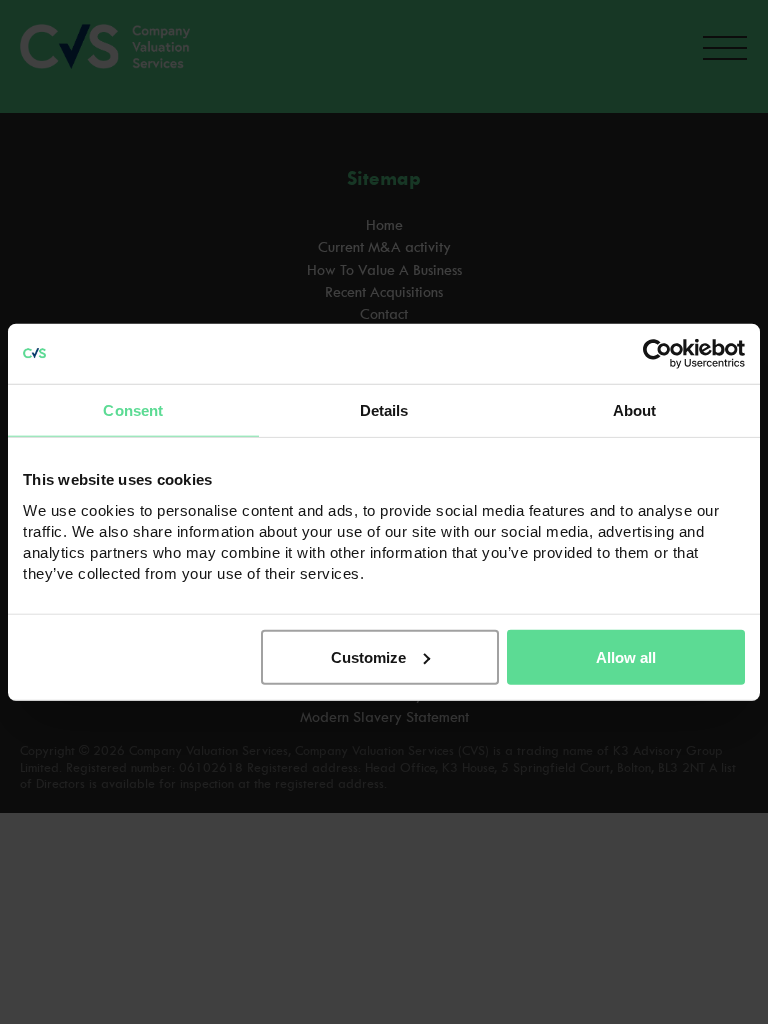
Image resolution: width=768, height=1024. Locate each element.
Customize (368, 656)
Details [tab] (384, 410)
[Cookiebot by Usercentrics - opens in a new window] (657, 354)
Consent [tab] (133, 410)
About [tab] (635, 410)
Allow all (626, 656)
